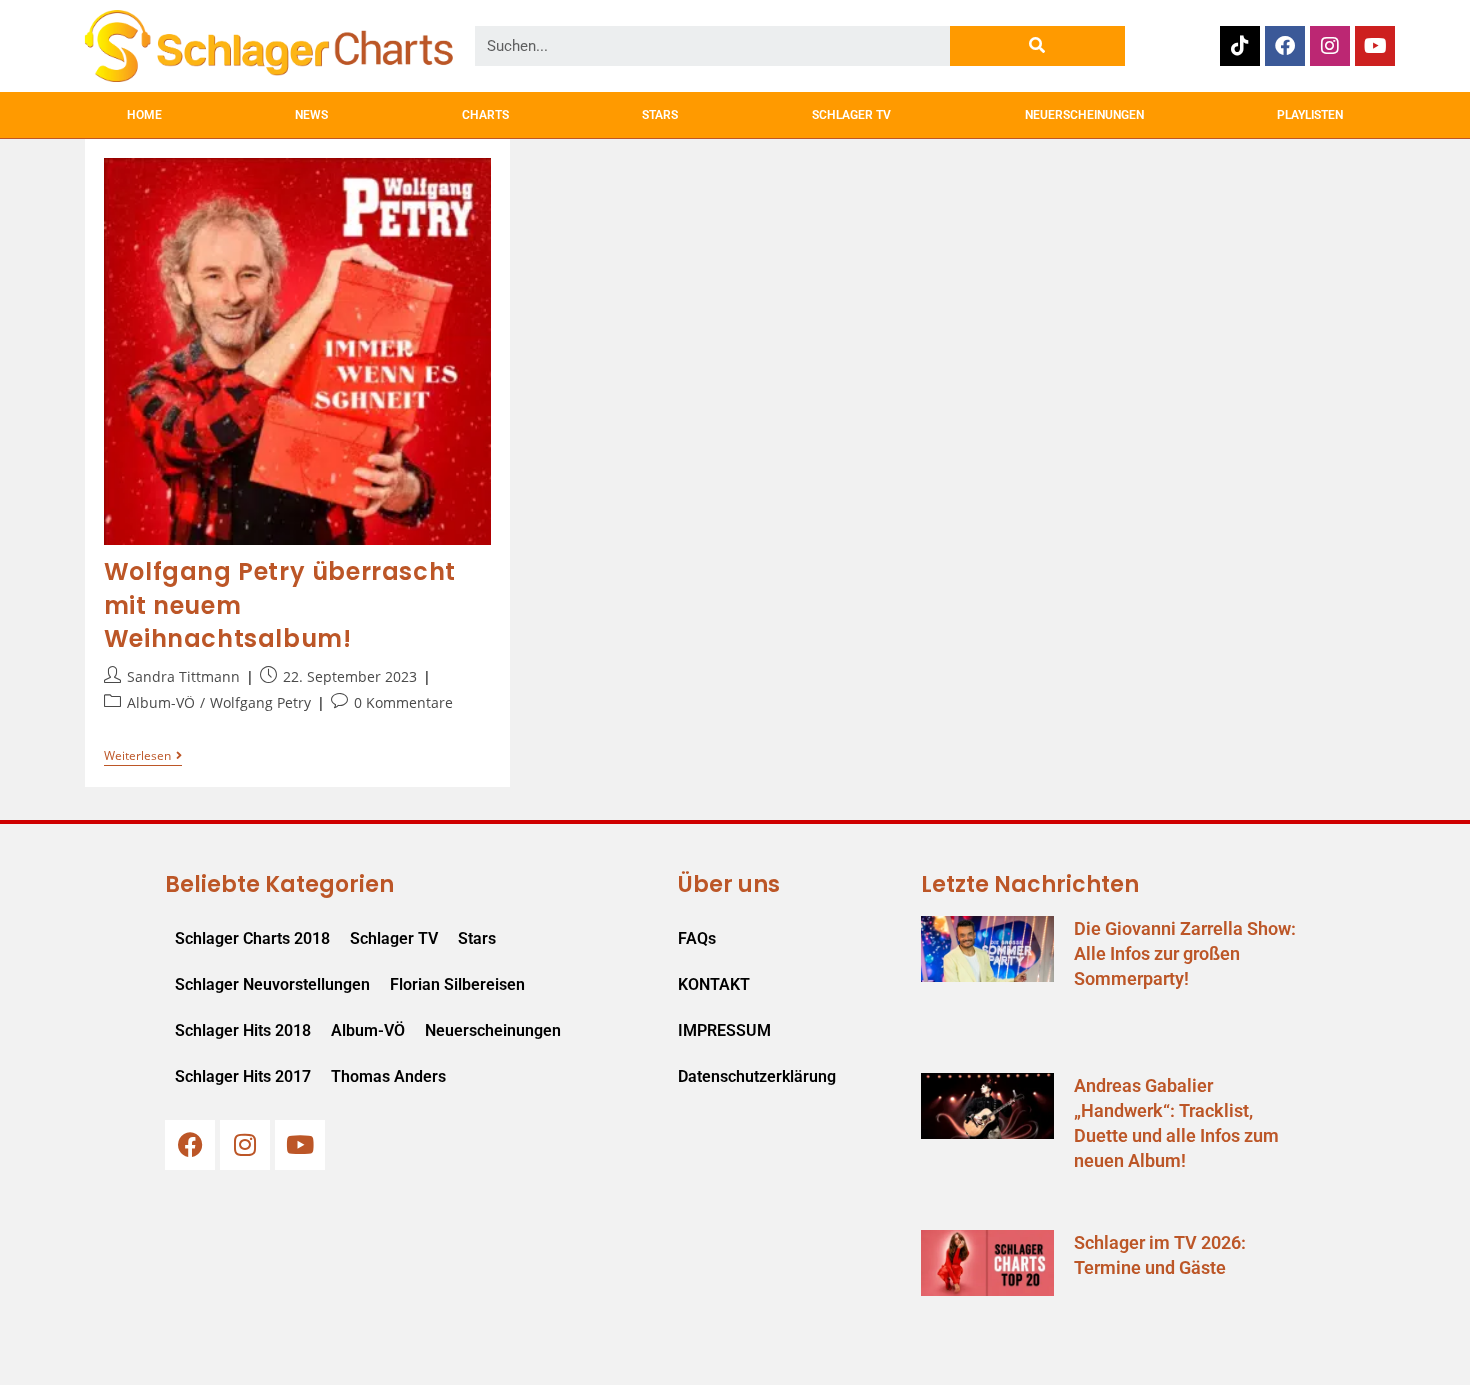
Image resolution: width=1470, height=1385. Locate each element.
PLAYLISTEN (1310, 115)
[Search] (1037, 46)
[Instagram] (1330, 46)
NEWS (311, 115)
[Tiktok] (1240, 46)
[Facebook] (1285, 46)
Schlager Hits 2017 (243, 1076)
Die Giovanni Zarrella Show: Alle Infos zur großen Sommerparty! (1185, 953)
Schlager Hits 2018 (243, 1030)
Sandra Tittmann (183, 676)
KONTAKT (714, 984)
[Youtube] (1375, 46)
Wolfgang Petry (260, 702)
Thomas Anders (388, 1076)
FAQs (697, 938)
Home (144, 115)
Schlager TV (394, 938)
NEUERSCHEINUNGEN (1084, 115)
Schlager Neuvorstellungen (272, 984)
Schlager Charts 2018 (252, 938)
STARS (660, 115)
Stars (477, 938)
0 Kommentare (403, 702)
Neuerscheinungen (493, 1030)
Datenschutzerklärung (757, 1076)
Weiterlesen (143, 756)
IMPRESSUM (724, 1030)
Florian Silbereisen (457, 984)
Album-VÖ (161, 702)
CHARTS (485, 115)
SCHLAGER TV (851, 115)
